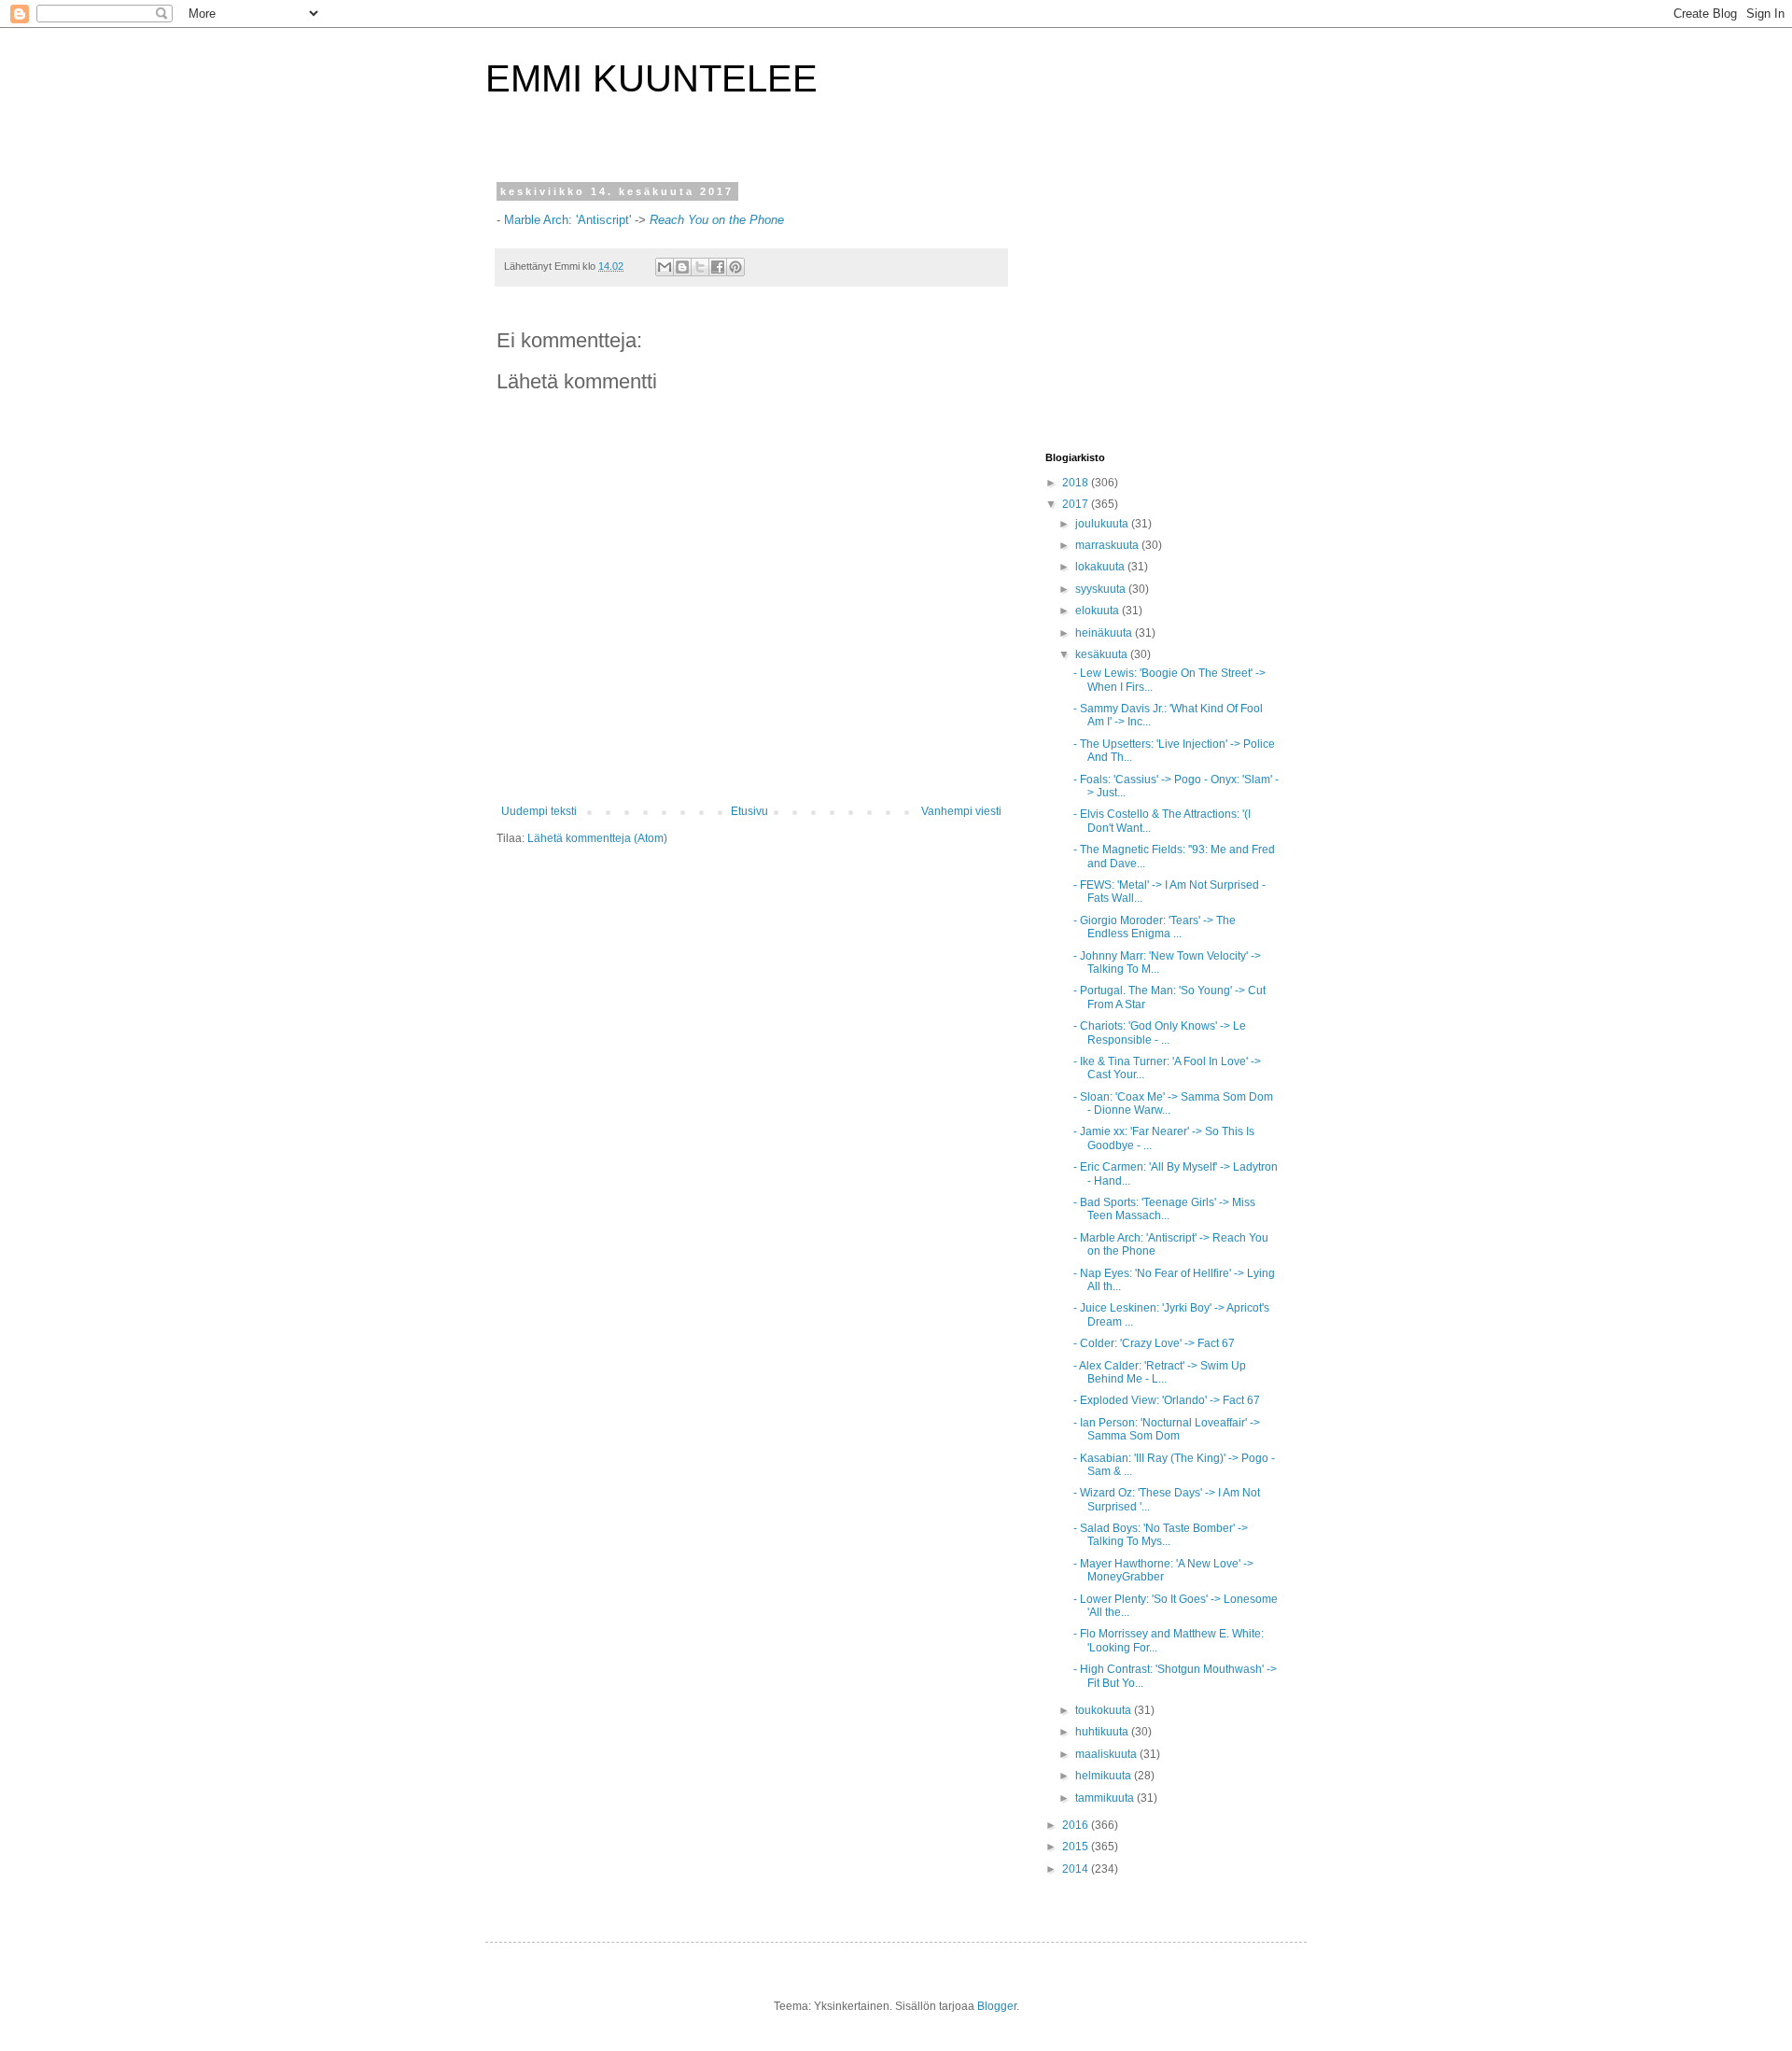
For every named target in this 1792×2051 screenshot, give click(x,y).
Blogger (997, 2006)
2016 (1077, 1825)
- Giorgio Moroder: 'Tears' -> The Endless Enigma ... (1155, 927)
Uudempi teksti (539, 811)
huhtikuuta (1103, 1732)
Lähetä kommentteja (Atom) (597, 838)
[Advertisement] (1162, 302)
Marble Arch (536, 220)
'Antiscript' (603, 220)
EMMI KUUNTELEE (651, 78)
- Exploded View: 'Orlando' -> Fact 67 (1167, 1400)
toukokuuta (1105, 1710)
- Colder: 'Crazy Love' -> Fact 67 (1154, 1343)
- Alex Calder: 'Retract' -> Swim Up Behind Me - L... (1160, 1372)
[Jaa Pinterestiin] (735, 267)
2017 (1077, 504)
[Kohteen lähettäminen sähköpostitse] (665, 267)
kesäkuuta (1103, 654)
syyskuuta (1102, 589)
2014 (1077, 1869)
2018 (1077, 483)
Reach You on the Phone (717, 220)
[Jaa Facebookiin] (718, 267)
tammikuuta (1106, 1798)
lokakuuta (1101, 567)
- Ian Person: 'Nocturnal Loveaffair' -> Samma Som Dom (1167, 1429)
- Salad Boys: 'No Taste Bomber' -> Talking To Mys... (1161, 1535)
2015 (1077, 1847)
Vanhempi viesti (961, 811)
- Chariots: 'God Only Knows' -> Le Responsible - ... (1160, 1033)
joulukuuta (1103, 524)
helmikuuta (1105, 1776)
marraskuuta (1108, 545)
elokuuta (1099, 611)
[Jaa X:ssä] (700, 267)
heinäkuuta (1105, 633)
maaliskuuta (1107, 1754)
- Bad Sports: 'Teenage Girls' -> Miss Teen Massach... (1164, 1209)
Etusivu (749, 811)
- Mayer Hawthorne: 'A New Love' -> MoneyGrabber (1163, 1570)
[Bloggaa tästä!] (682, 267)
